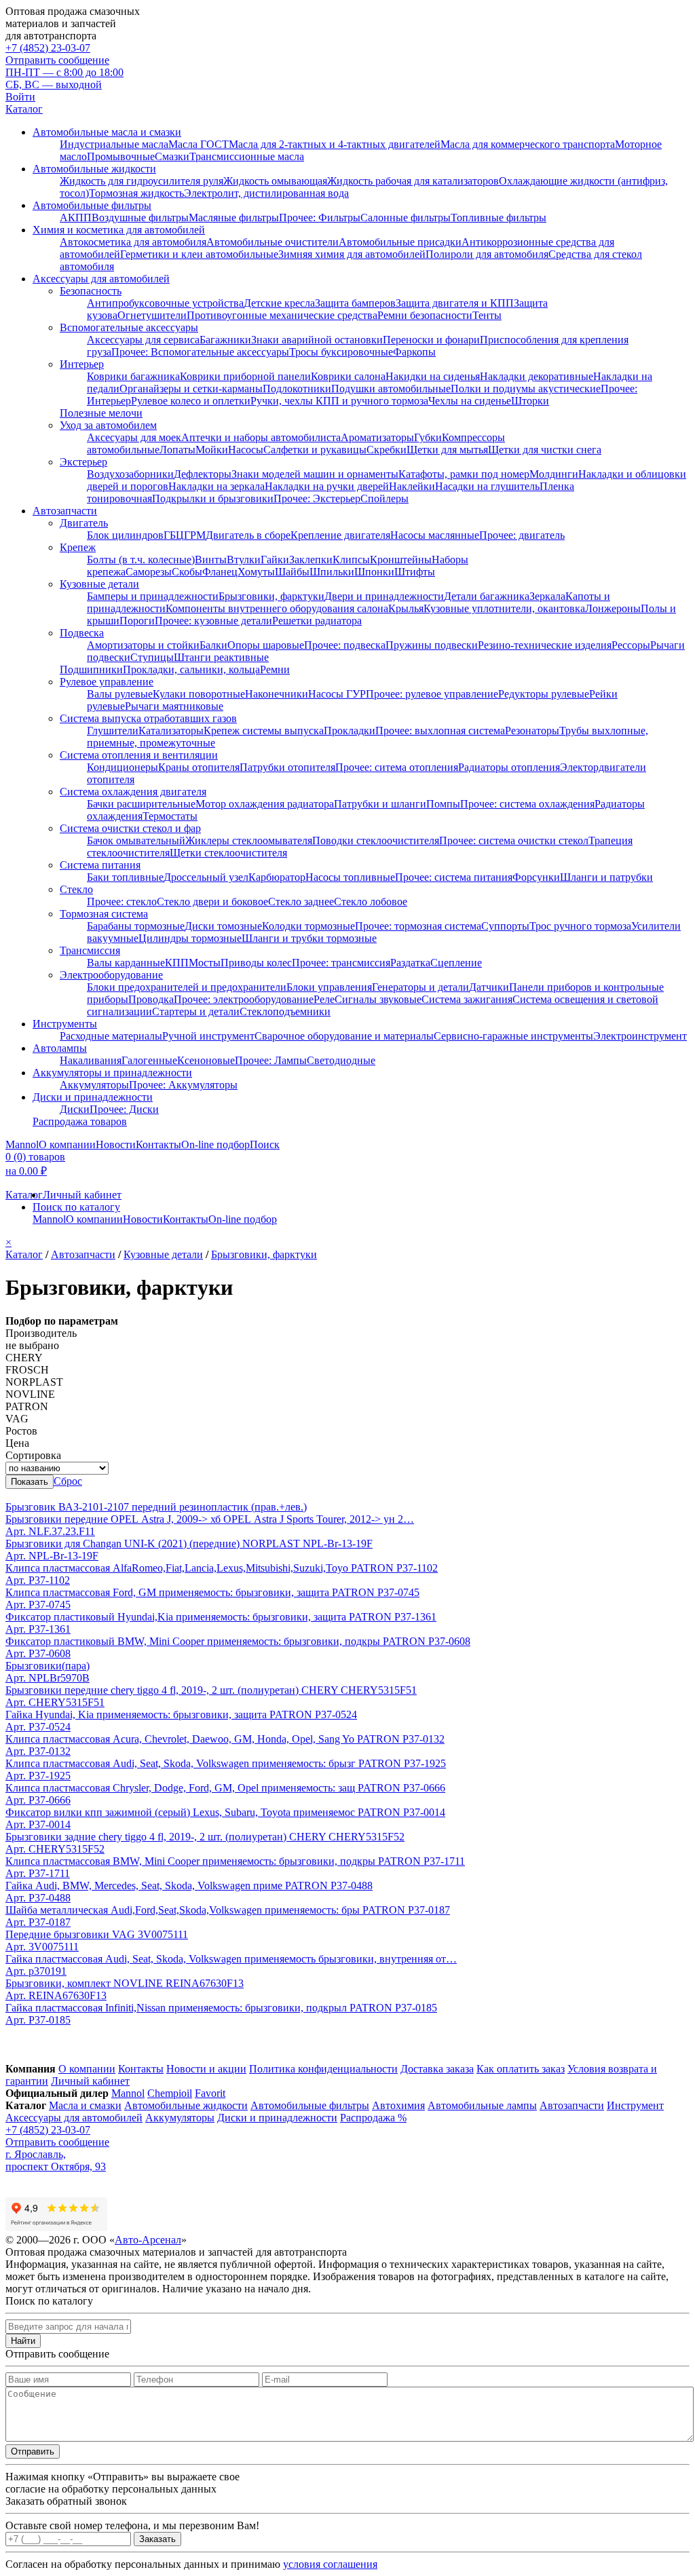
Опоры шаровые (266, 645)
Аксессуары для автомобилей (101, 279)
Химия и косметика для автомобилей (119, 230)
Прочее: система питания (454, 877)
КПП (177, 963)
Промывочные (121, 156)
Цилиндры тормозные (190, 938)
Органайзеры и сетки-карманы (191, 389)
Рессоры (631, 645)
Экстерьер (83, 462)
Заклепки (311, 560)
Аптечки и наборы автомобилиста (261, 437)
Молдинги (554, 474)
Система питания (100, 865)
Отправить (33, 2451)
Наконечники (277, 694)
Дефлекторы (203, 474)
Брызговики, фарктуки (271, 596)
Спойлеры (384, 498)
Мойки (212, 450)
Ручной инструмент (208, 1036)
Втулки (244, 560)
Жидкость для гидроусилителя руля (142, 181)
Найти (23, 2341)
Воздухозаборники (130, 474)
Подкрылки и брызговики (213, 498)
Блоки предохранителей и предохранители (187, 987)
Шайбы (292, 572)
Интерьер (82, 364)
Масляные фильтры (234, 217)
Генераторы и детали (420, 987)
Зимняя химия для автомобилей (352, 254)
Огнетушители (152, 315)
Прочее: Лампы (271, 1060)
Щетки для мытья (447, 450)
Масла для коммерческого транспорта (528, 144)
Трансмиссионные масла (247, 156)
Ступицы (152, 657)
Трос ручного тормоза (580, 926)
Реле (324, 999)
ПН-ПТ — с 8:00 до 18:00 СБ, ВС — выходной (64, 78)
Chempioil (170, 2093)
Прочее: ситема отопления (397, 767)
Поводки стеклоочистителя (376, 840)
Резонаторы (532, 731)
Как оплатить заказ (521, 2069)
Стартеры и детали (196, 1011)
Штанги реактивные (221, 657)
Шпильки (332, 572)
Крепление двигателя (340, 535)
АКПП (76, 217)
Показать (30, 1482)
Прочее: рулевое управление (432, 694)
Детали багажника (487, 596)
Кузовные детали (99, 584)
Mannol (22, 1144)
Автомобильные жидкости (94, 169)
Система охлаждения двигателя (133, 792)
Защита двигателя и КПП (455, 303)
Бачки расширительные (141, 804)
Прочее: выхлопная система (440, 731)
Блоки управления (329, 987)
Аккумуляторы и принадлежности (112, 1073)
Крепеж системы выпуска (264, 731)
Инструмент (635, 2105)
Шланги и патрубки (606, 877)
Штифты (415, 572)
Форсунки (536, 877)
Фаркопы (414, 352)
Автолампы (60, 1048)
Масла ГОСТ (199, 144)
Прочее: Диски (124, 1109)
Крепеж (78, 547)
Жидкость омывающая (275, 181)
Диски (75, 1109)
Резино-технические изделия (545, 645)
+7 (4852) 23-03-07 (48, 48)
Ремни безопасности (425, 315)
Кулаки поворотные (199, 694)
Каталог (24, 109)
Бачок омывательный (136, 840)
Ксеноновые (206, 1060)
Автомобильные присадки (400, 242)
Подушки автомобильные (391, 389)
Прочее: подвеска (345, 645)
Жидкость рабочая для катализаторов (413, 181)
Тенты (487, 315)
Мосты (205, 963)
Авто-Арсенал (148, 2240)
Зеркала (547, 596)
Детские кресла (279, 303)
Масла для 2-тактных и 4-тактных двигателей (335, 144)
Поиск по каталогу (76, 1207)
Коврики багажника (133, 376)
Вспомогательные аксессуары (129, 327)
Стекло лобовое (371, 902)
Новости (116, 1144)
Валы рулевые (120, 694)
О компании (67, 1144)
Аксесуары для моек (134, 437)
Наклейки (412, 486)
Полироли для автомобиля (487, 254)
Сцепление (456, 963)
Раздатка (410, 963)
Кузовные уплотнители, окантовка (504, 608)
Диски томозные (223, 926)
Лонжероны (613, 608)
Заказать (157, 2539)
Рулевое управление (107, 682)
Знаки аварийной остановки (317, 340)
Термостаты (170, 816)
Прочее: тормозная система (418, 926)
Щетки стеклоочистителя (228, 853)
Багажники (225, 340)
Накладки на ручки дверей (327, 486)
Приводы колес (256, 963)
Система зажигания (467, 999)
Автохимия (398, 2105)
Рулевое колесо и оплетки (191, 401)
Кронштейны (401, 560)
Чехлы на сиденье (470, 401)
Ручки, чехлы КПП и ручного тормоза (339, 401)
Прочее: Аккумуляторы (183, 1085)
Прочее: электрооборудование (244, 999)
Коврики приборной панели (245, 376)
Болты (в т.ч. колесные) (141, 560)
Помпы (443, 804)
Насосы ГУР (337, 694)
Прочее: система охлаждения (527, 804)
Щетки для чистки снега (545, 450)
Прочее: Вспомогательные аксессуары (200, 352)
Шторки (530, 401)
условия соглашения (330, 2564)
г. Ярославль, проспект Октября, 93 (56, 2160)
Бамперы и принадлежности (153, 596)
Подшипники (91, 669)
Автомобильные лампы (482, 2105)
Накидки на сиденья (433, 376)
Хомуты (256, 572)
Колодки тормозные (308, 926)
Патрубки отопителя (287, 767)
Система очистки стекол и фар (130, 828)
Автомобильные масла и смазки (107, 132)
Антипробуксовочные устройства (165, 303)
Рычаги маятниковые (174, 706)
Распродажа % (373, 2118)
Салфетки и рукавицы (315, 450)
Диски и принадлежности (93, 1097)
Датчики (489, 987)
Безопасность (91, 291)
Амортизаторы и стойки (143, 645)
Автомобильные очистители (273, 242)
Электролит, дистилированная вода (266, 193)
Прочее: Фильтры (320, 217)
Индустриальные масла (114, 144)
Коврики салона (348, 376)
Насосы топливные (350, 877)
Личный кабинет (82, 1195)
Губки (428, 437)
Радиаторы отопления (509, 767)
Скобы (187, 572)
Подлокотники (297, 389)
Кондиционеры (123, 767)
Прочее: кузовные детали (213, 621)
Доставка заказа (437, 2069)
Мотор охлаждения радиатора (265, 804)
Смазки (172, 156)
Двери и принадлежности (384, 596)
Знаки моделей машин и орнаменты (315, 474)
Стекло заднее (301, 902)
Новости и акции (206, 2069)
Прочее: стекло (122, 902)
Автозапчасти (65, 511)
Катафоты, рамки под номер (464, 474)
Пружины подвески (432, 645)
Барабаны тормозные (136, 926)
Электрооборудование (111, 975)
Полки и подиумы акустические (526, 389)
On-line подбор (215, 1144)
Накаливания (91, 1060)
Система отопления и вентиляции (139, 755)
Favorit (210, 2093)
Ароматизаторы (377, 437)
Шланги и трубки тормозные (309, 938)
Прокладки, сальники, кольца (191, 669)
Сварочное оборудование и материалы (344, 1036)
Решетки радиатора (317, 621)
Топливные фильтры (499, 217)
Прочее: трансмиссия (341, 963)
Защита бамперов (355, 303)
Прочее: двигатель (522, 535)
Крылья (406, 608)
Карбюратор (277, 877)
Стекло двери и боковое (212, 902)
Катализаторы (171, 731)
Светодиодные (341, 1060)
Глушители (113, 731)
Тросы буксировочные (341, 352)
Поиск (265, 1144)
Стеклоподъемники (285, 1011)
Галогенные (149, 1060)
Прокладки (350, 731)
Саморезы (149, 572)
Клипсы (351, 560)
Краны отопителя (199, 767)
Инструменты (65, 1024)
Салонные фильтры (406, 217)
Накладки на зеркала (217, 486)
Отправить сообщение (57, 60)
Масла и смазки (85, 2105)
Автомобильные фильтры (92, 205)
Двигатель (84, 523)
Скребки (387, 450)
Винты (211, 560)
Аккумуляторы (94, 1085)
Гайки (275, 560)
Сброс (68, 1481)
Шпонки (374, 572)
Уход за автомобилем (108, 425)
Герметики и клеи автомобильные (199, 254)
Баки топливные (125, 877)
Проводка (151, 999)
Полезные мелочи (101, 413)
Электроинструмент (640, 1036)
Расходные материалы (111, 1036)
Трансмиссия (90, 950)
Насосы (246, 450)
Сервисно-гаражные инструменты (513, 1036)
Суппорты (505, 926)
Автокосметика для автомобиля (133, 242)
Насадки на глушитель (487, 486)
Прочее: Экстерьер (317, 498)
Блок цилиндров (125, 535)
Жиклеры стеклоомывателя (249, 840)
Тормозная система (104, 914)
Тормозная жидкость (136, 193)
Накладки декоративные (537, 376)
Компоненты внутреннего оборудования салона (277, 608)
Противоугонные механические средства (282, 315)
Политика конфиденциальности (323, 2069)
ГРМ (195, 535)
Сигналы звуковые (378, 999)
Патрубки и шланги (380, 804)
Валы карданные (126, 963)
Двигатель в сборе (248, 535)
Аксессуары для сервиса (143, 340)
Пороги (137, 621)
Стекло (76, 889)
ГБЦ (174, 535)
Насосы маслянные (435, 535)
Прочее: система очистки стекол (514, 840)
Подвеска (82, 633)
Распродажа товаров (80, 1121)
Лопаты (177, 450)
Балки (213, 645)
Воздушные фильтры (140, 217)
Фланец (220, 572)
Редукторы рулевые (544, 694)
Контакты (158, 1144)
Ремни (275, 669)
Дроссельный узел (206, 877)
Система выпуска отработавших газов (148, 718)
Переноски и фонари (431, 340)
